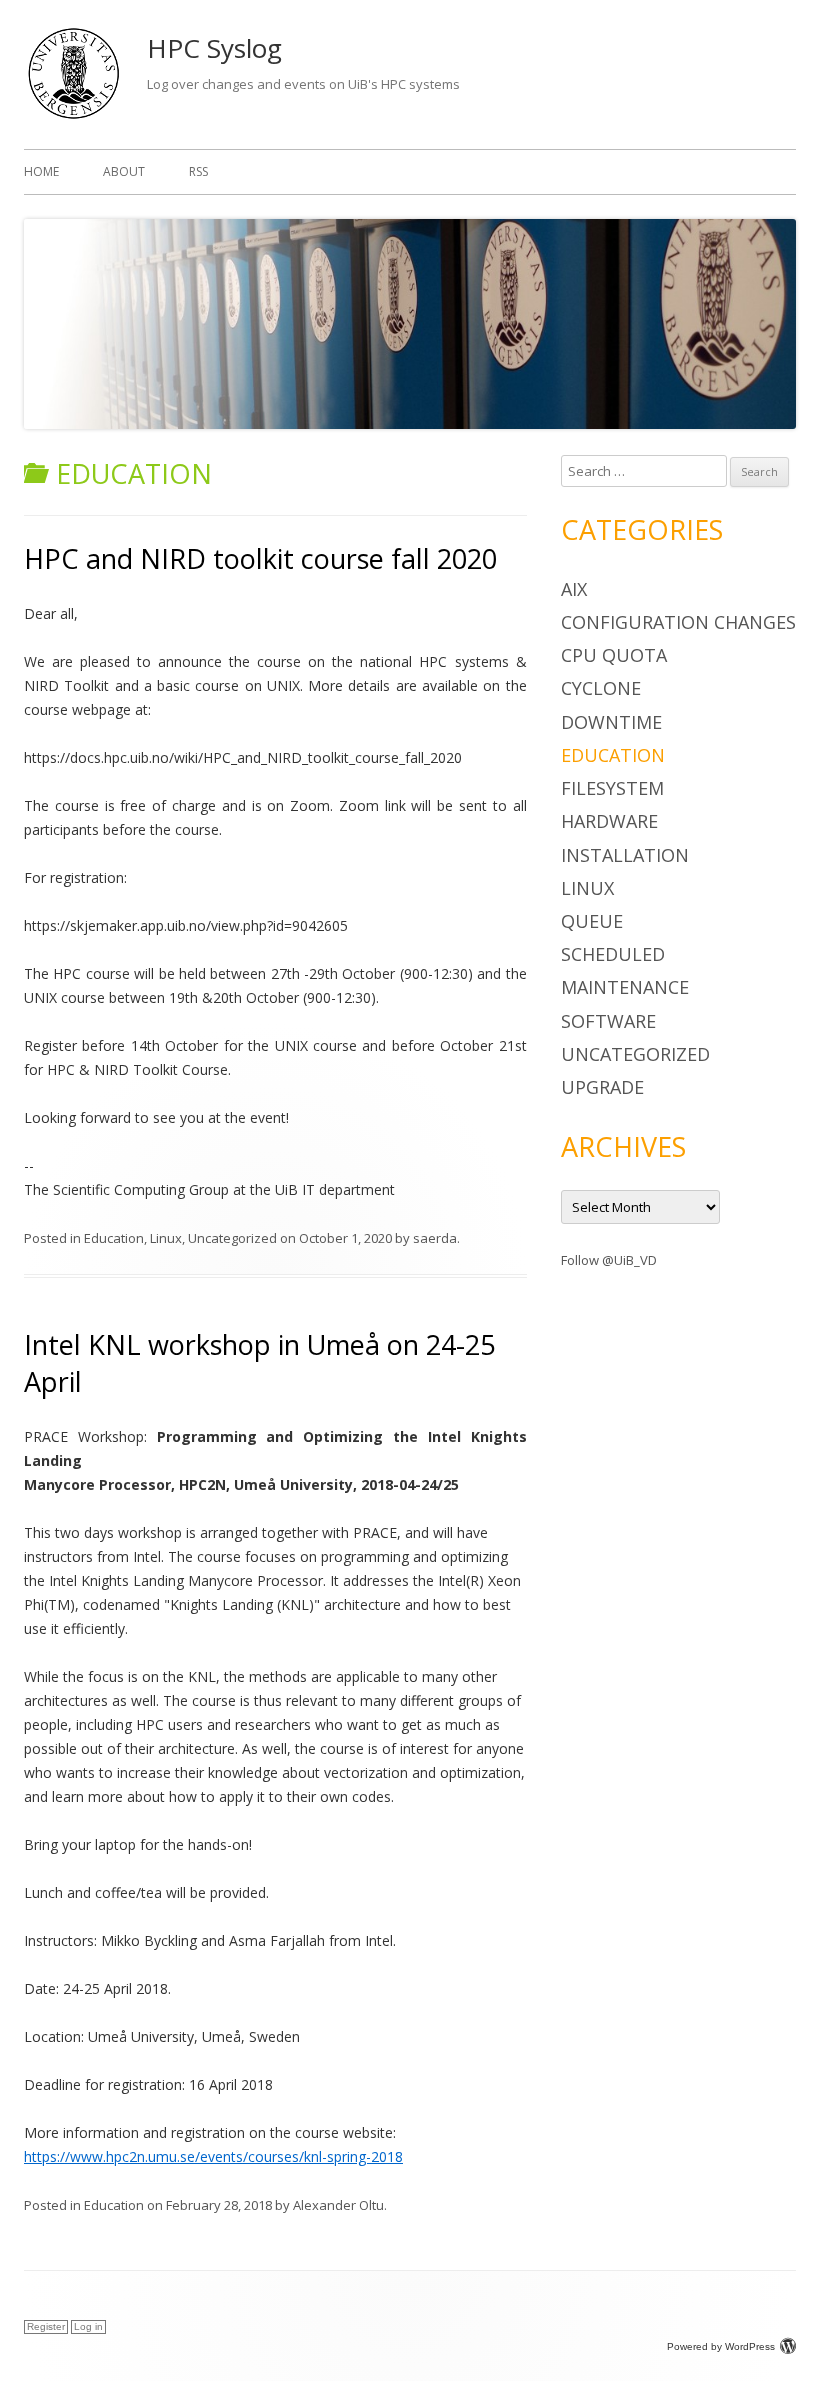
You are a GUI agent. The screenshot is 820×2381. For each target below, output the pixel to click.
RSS (198, 171)
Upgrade (602, 1087)
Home (41, 171)
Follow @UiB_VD (609, 1260)
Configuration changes (678, 622)
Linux (166, 1238)
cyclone (601, 688)
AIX (574, 589)
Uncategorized (232, 1238)
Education (114, 1238)
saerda (435, 1238)
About (124, 171)
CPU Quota (614, 655)
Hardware (609, 821)
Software (608, 1021)
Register (46, 2326)
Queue (592, 921)
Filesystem (612, 788)
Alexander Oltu (338, 2205)
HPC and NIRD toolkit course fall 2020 (260, 558)
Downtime (611, 722)
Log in (88, 2326)
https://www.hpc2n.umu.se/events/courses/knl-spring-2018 (213, 2156)
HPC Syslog (214, 48)
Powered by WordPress (721, 2346)
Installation (625, 855)
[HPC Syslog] (73, 117)
